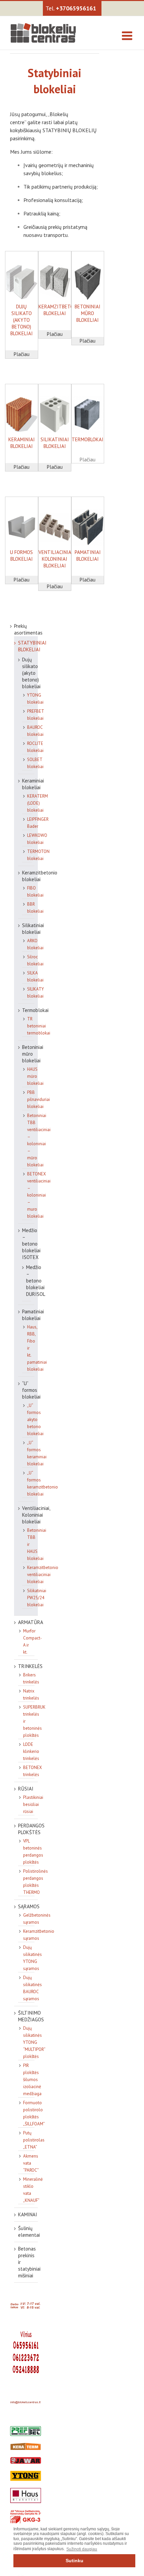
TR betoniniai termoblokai (39, 1026)
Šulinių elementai (29, 2232)
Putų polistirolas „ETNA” (34, 2140)
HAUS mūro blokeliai (35, 1076)
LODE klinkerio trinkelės (31, 1751)
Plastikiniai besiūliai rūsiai (33, 1804)
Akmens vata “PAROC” (31, 2163)
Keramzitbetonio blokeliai (40, 876)
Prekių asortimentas (28, 629)
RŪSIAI (26, 1789)
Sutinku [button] (75, 2561)
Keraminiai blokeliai (33, 784)
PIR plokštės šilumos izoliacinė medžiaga (32, 2080)
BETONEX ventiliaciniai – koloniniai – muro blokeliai (39, 1195)
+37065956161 (76, 8)
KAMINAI (28, 2214)
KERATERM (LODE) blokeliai (38, 803)
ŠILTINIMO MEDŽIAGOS (31, 2016)
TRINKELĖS (30, 1666)
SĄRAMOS (29, 1906)
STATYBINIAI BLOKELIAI (32, 646)
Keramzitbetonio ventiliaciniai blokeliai (43, 1575)
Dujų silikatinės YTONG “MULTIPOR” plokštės (34, 2042)
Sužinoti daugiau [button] (82, 2549)
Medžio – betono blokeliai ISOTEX (31, 1244)
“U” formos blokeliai (31, 1390)
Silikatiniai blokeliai (33, 929)
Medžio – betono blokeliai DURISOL (36, 1281)
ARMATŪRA (31, 1622)
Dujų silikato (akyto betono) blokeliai (31, 673)
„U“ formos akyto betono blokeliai (35, 1420)
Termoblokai (35, 1010)
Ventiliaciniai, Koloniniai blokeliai (36, 1515)
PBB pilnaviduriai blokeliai (39, 1099)
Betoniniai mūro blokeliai (33, 1054)
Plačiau (22, 354)
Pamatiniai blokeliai (33, 1315)
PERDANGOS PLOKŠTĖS (31, 1829)
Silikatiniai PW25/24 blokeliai (37, 1598)
